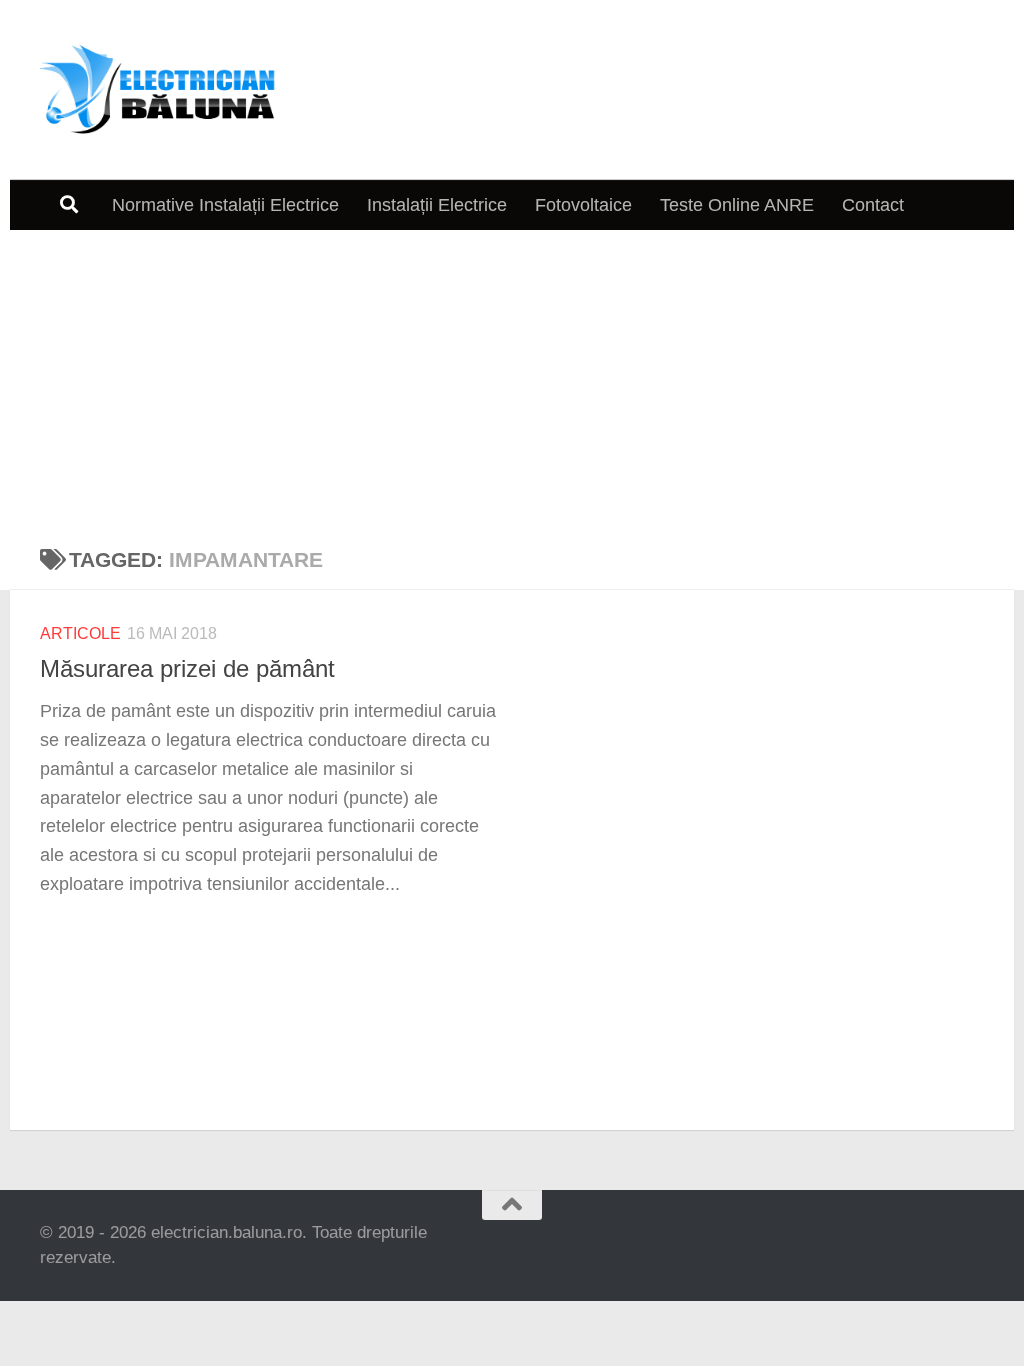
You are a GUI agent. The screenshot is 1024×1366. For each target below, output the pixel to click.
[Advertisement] (512, 380)
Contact (873, 205)
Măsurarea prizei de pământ (187, 669)
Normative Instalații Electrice (225, 205)
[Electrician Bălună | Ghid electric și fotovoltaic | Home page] (158, 90)
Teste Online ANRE (737, 205)
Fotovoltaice (583, 205)
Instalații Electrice (437, 205)
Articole (80, 633)
